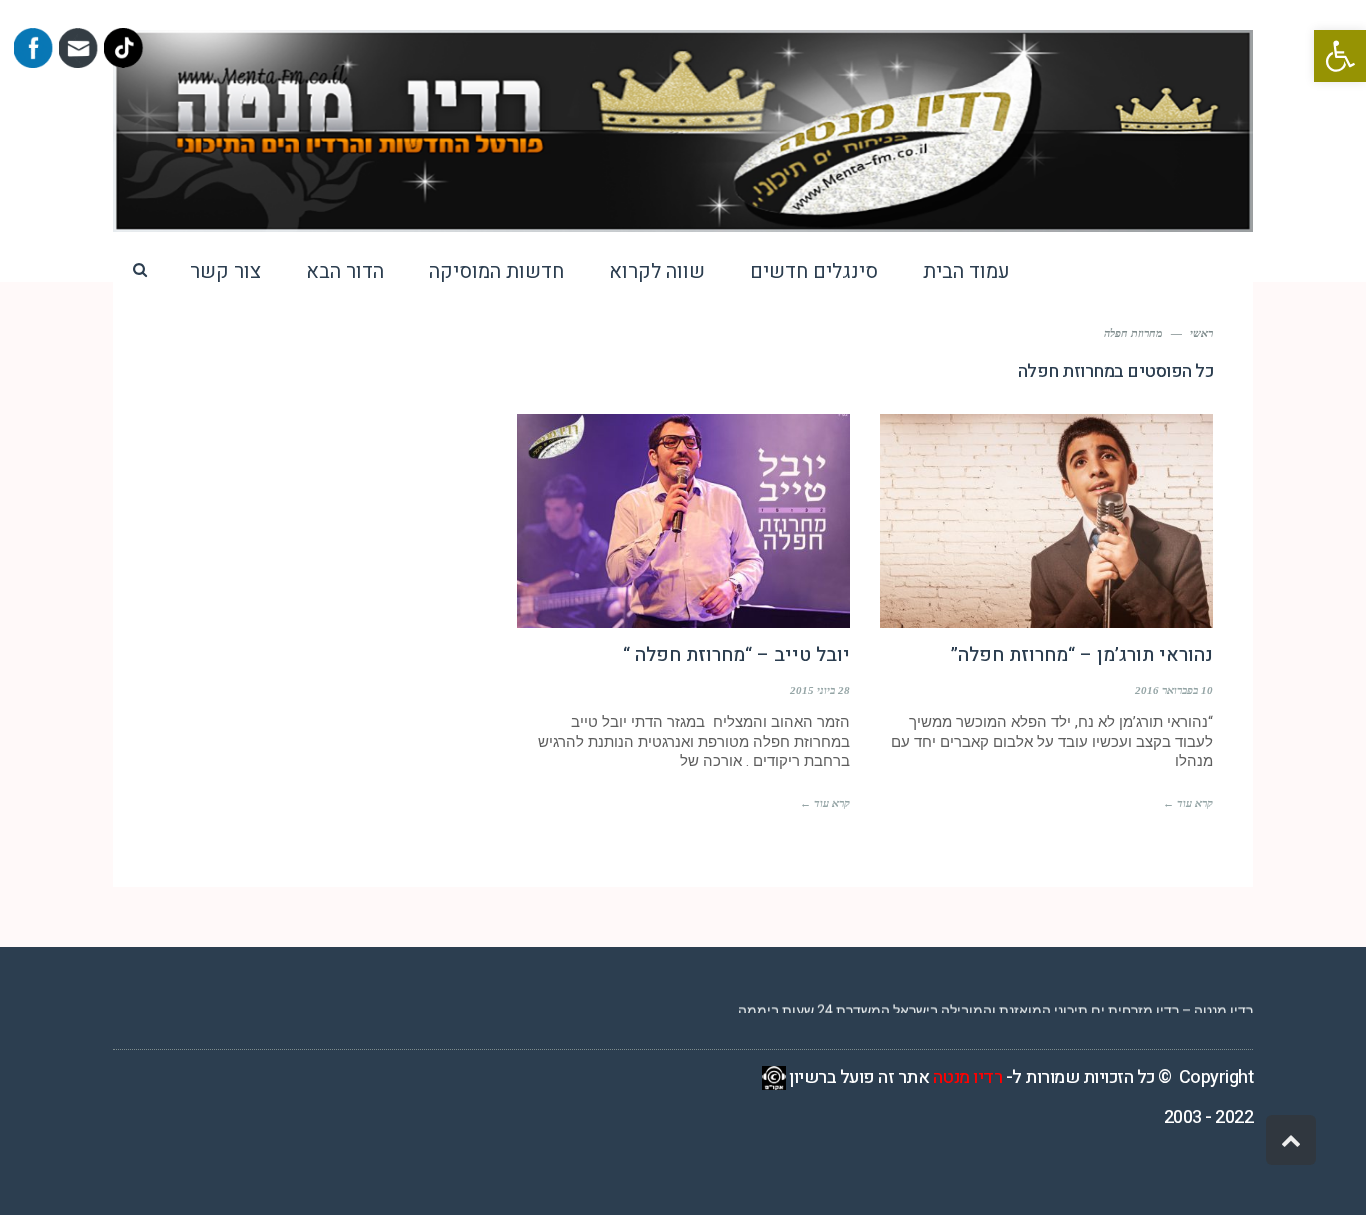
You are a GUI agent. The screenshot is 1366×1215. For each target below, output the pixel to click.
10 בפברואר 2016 (1174, 690)
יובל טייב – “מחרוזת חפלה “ (736, 655)
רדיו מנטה (968, 1077)
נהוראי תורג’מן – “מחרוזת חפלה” (1082, 655)
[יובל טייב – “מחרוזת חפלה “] (683, 521)
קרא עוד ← (1188, 803)
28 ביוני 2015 (820, 690)
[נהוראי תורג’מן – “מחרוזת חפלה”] (1046, 521)
